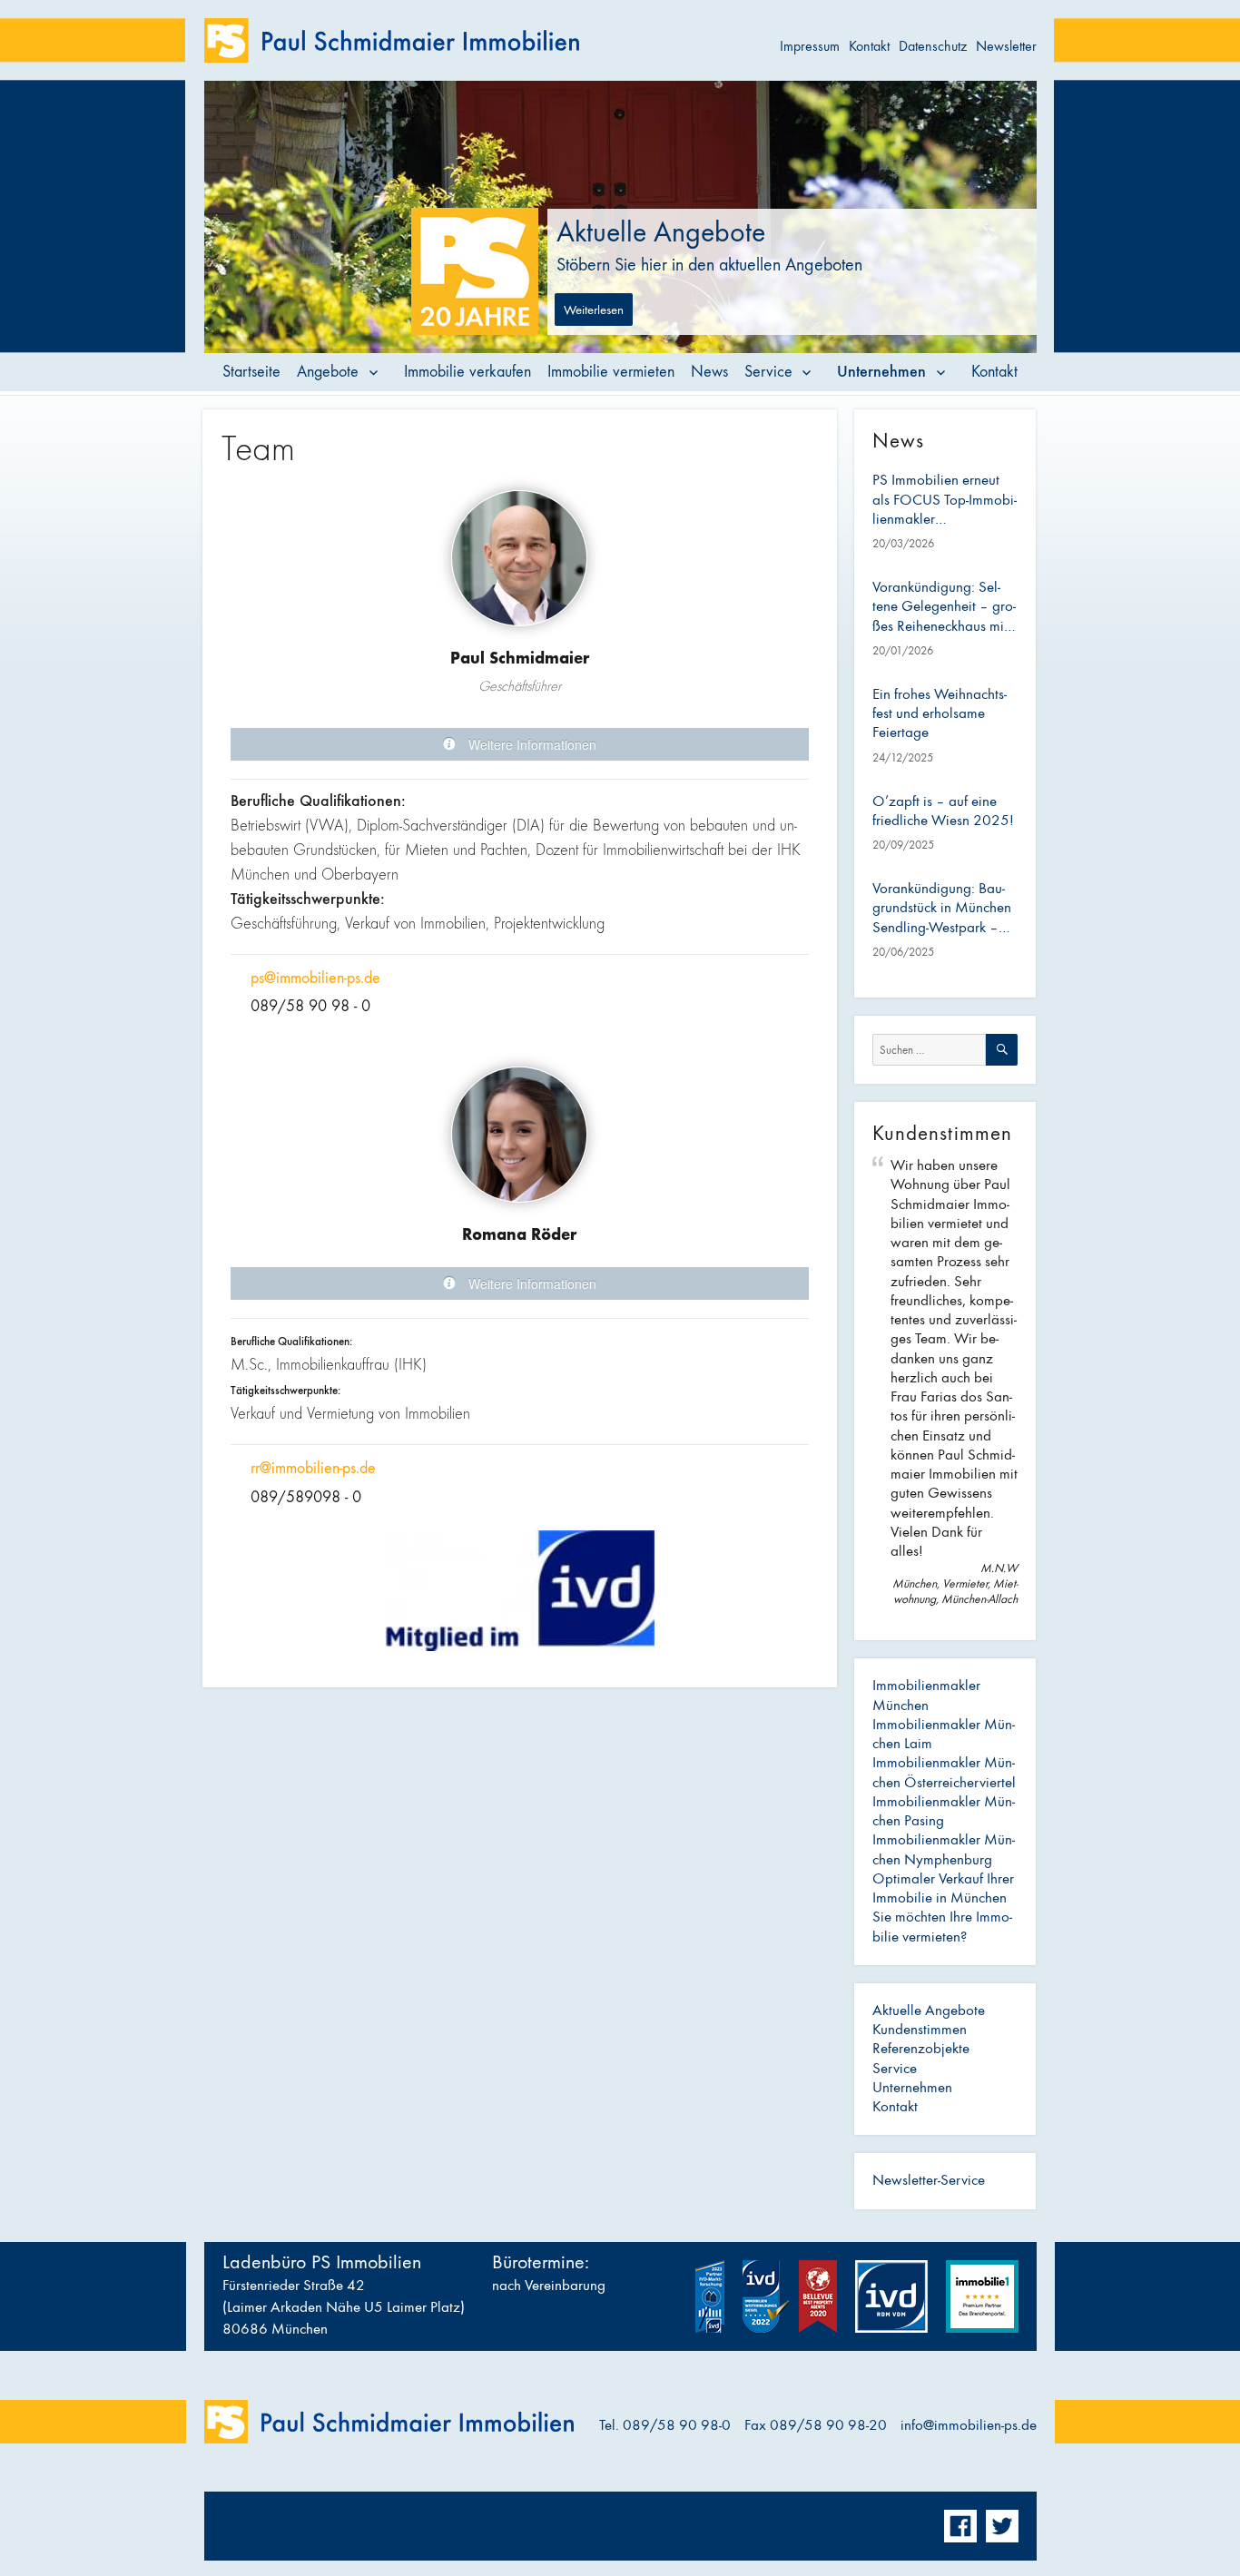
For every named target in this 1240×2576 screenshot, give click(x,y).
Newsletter (1006, 46)
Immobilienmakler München (926, 1695)
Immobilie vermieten (611, 372)
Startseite (251, 372)
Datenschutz (933, 46)
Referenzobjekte (921, 2049)
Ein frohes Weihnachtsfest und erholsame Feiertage (940, 714)
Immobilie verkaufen (467, 372)
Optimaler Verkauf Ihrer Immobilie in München (943, 1888)
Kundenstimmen (920, 2030)
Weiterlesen (594, 310)
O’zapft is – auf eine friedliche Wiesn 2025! (943, 811)
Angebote (328, 372)
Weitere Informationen (531, 744)
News (709, 372)
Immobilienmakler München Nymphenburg (944, 1849)
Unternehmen (881, 371)
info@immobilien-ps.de (969, 2425)
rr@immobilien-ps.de (313, 1468)
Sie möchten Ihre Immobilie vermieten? (942, 1927)
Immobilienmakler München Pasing (944, 1811)
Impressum (810, 46)
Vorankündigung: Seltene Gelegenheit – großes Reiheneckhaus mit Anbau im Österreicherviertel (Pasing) (944, 607)
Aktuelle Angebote (929, 2011)
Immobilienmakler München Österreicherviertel (944, 1772)
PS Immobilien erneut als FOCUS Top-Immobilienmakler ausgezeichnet (945, 500)
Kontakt (869, 46)
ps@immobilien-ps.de (315, 978)
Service (768, 372)
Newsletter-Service (929, 2180)
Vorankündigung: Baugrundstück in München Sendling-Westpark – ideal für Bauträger (942, 909)
